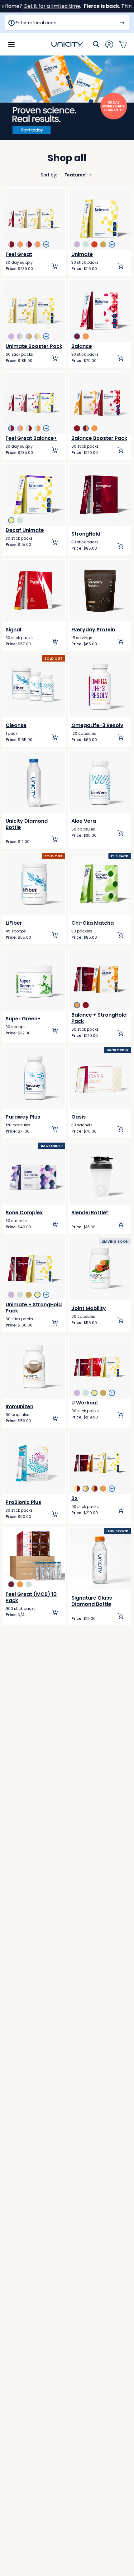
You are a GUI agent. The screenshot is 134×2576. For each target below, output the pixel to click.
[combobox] (67, 175)
